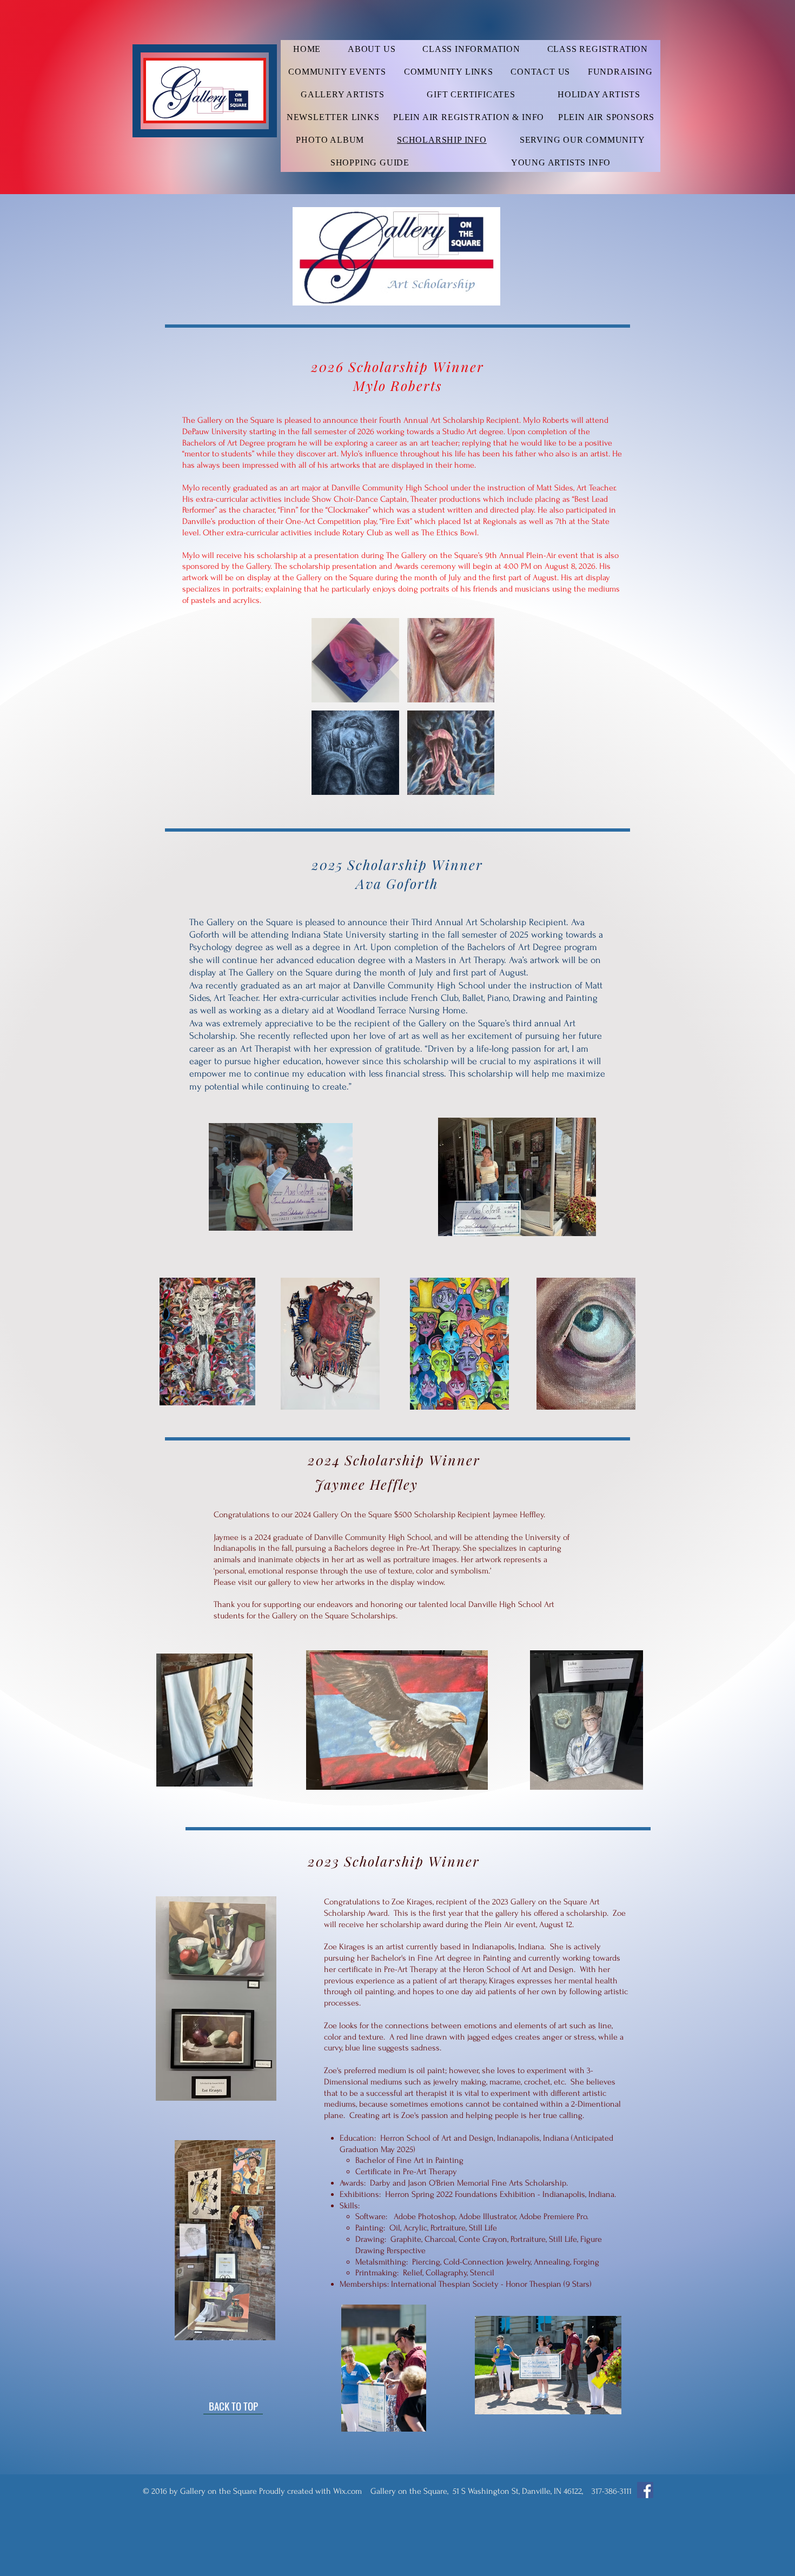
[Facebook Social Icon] (645, 2490)
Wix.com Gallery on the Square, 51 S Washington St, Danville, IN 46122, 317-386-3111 (482, 2491)
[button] (355, 660)
